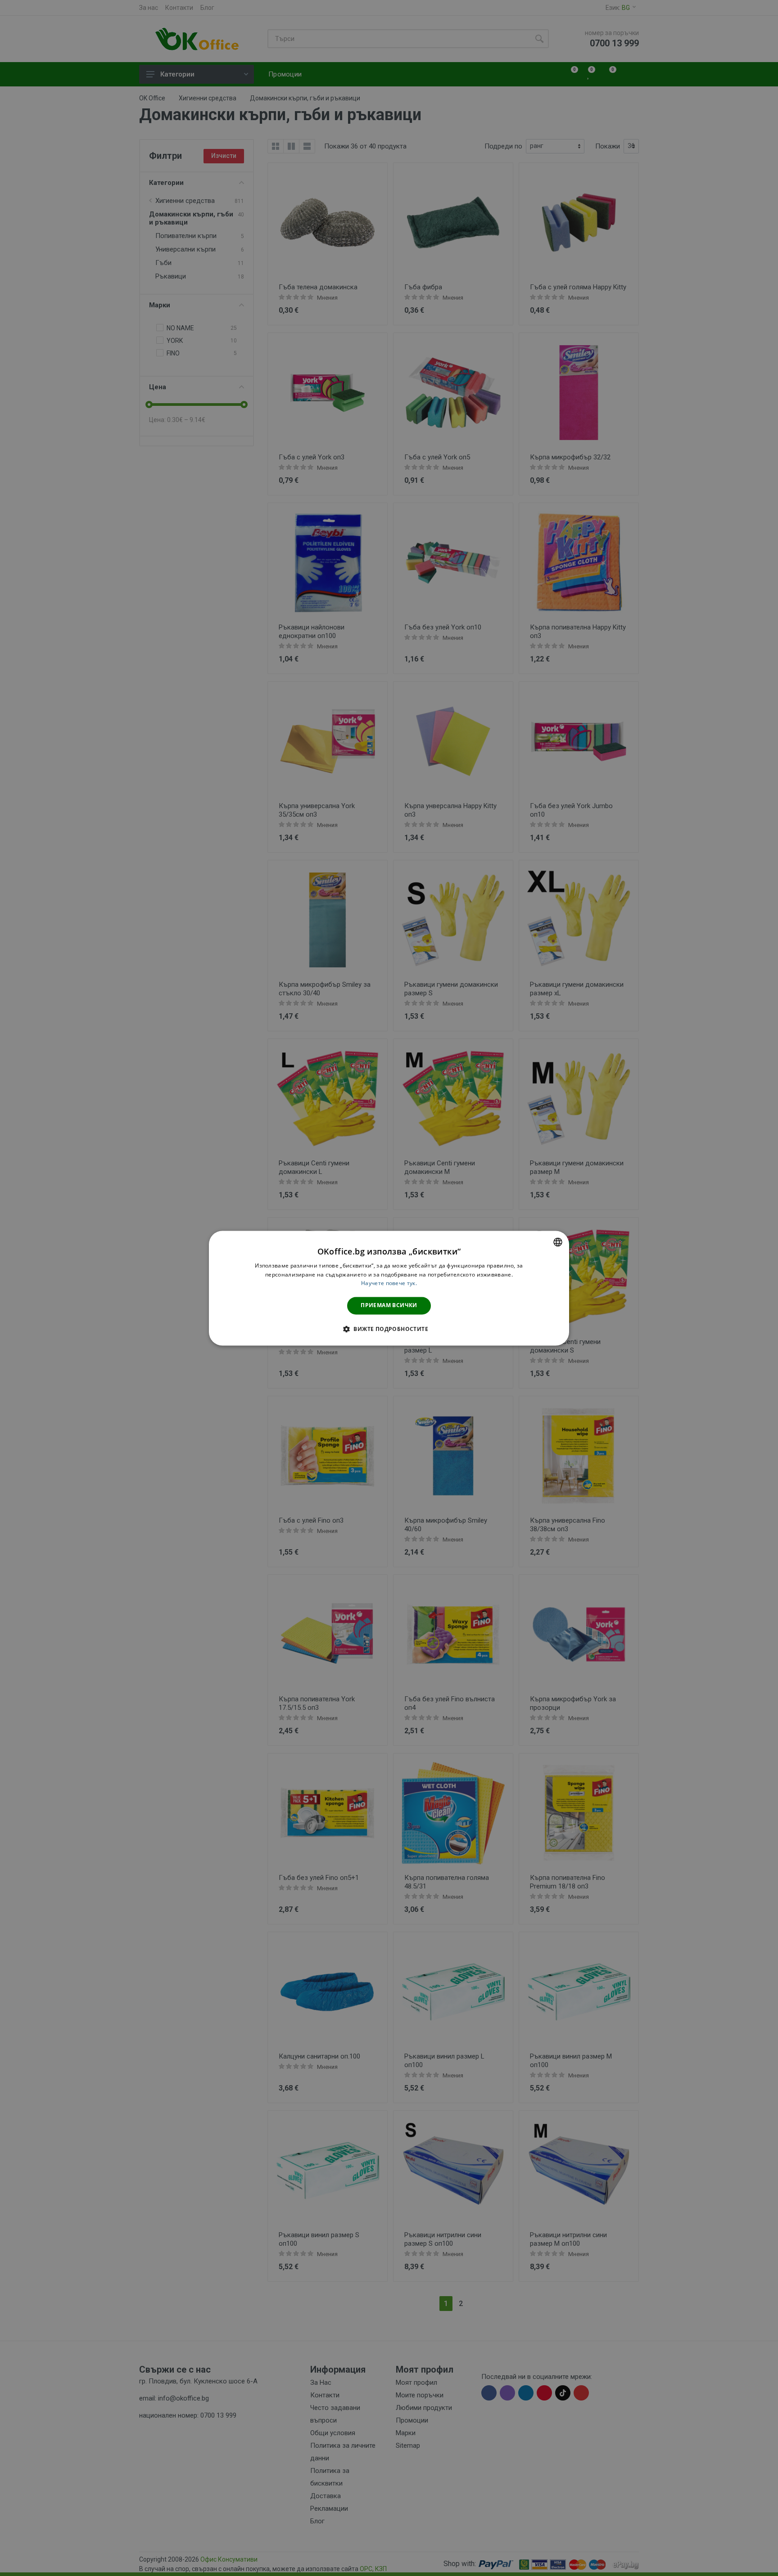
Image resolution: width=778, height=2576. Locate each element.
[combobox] (558, 1242)
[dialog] (389, 1288)
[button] (389, 1329)
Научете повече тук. (389, 1284)
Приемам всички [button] (389, 1306)
